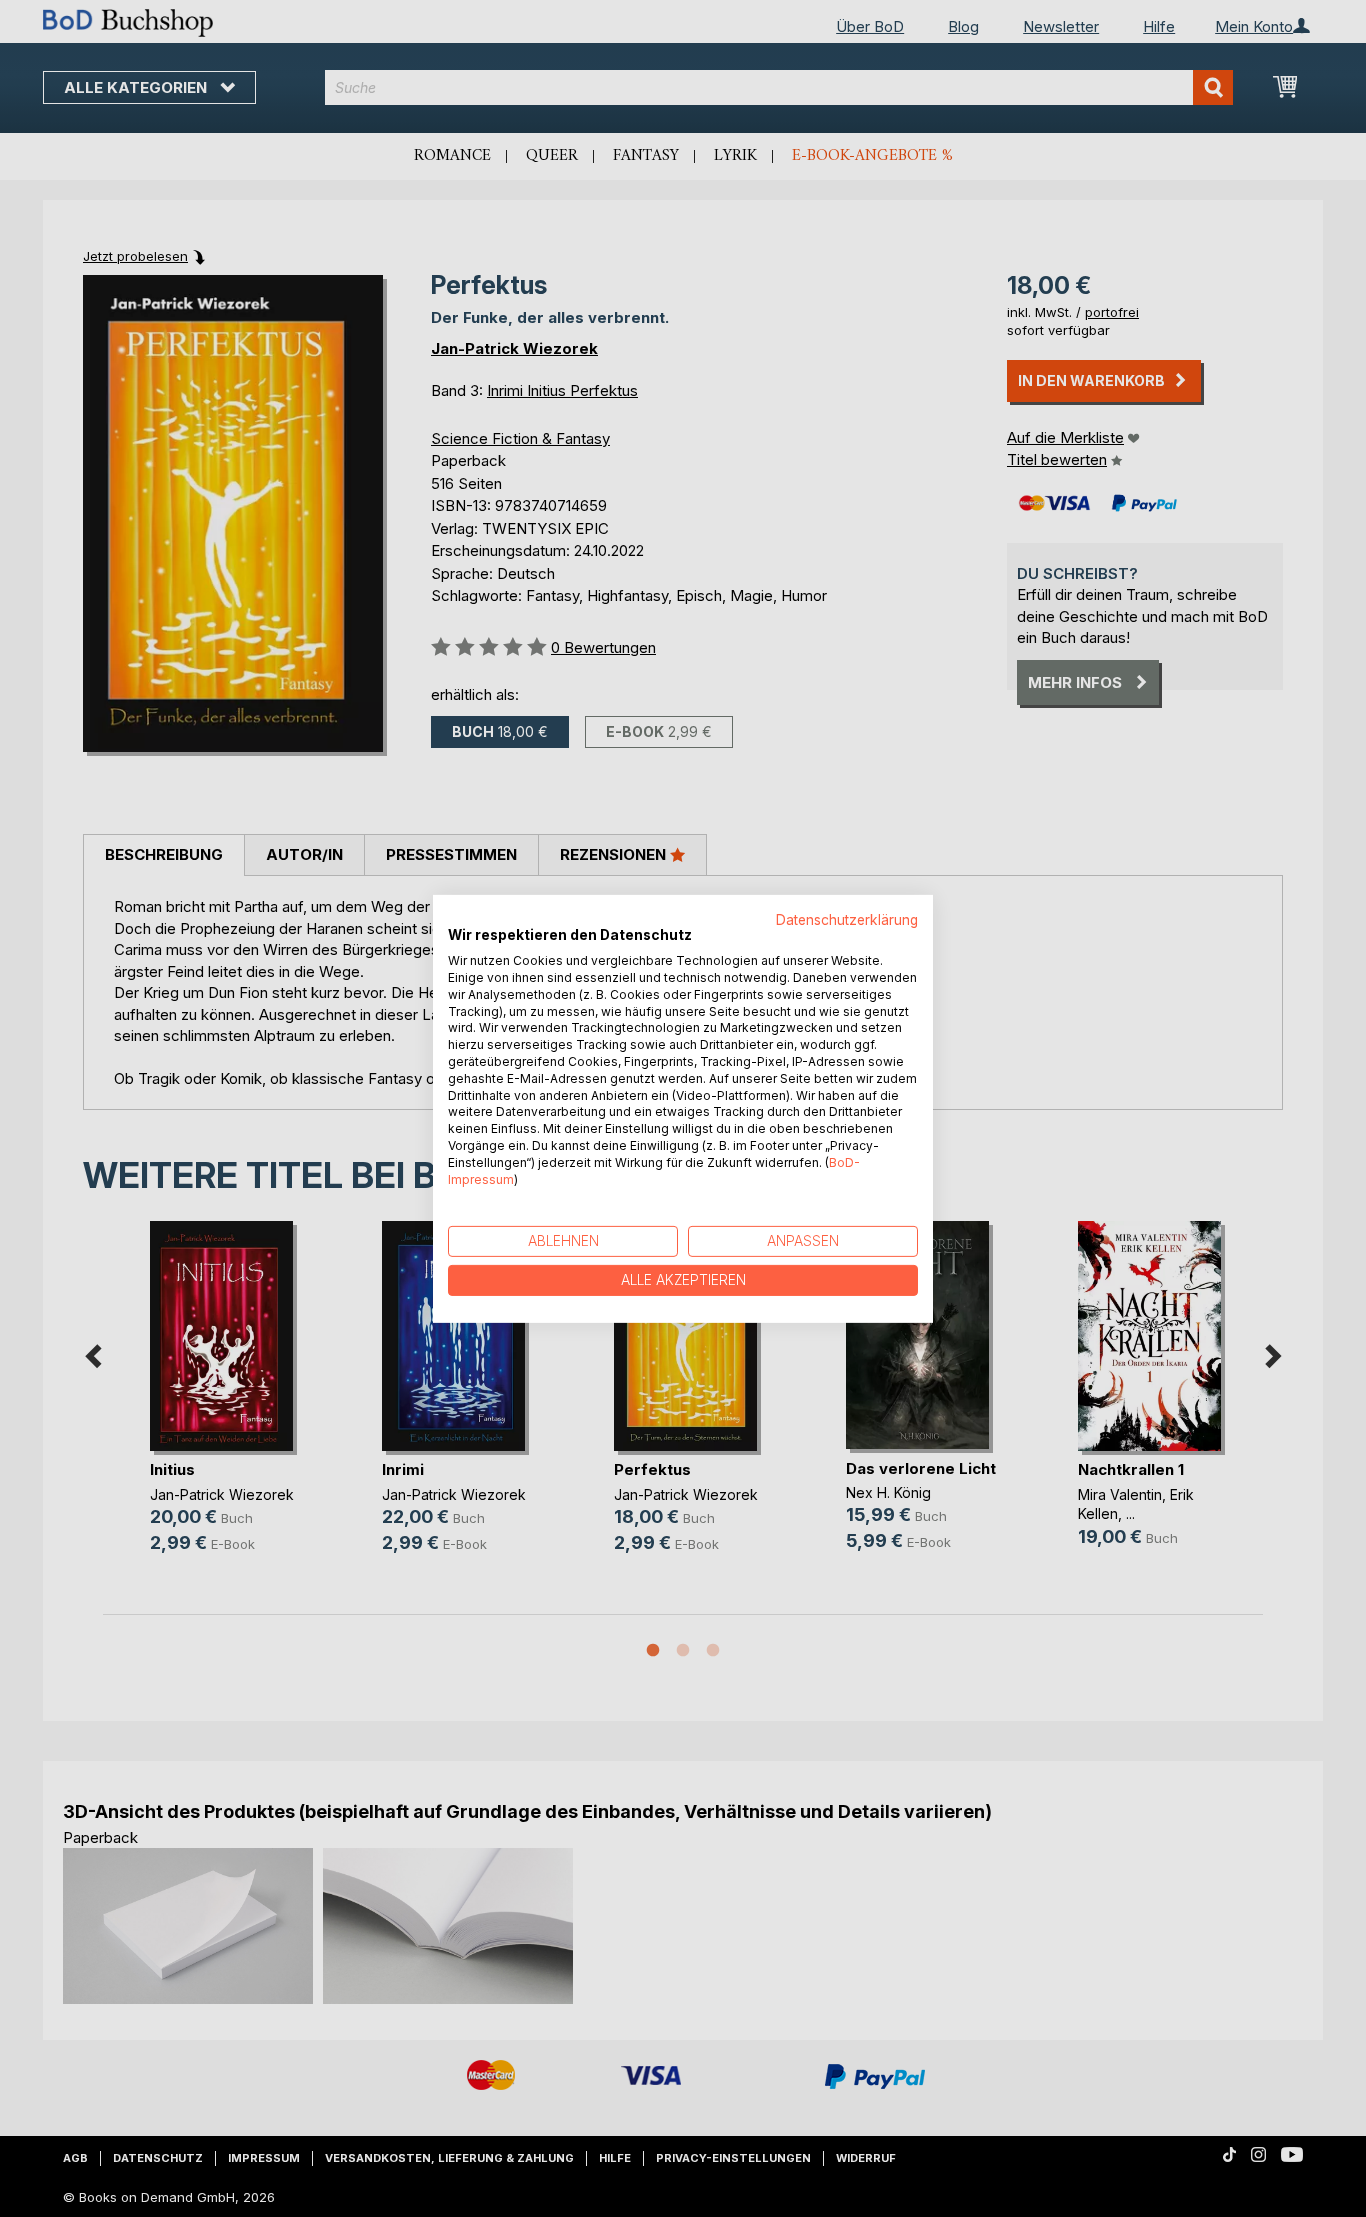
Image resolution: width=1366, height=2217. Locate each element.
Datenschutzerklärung (847, 919)
